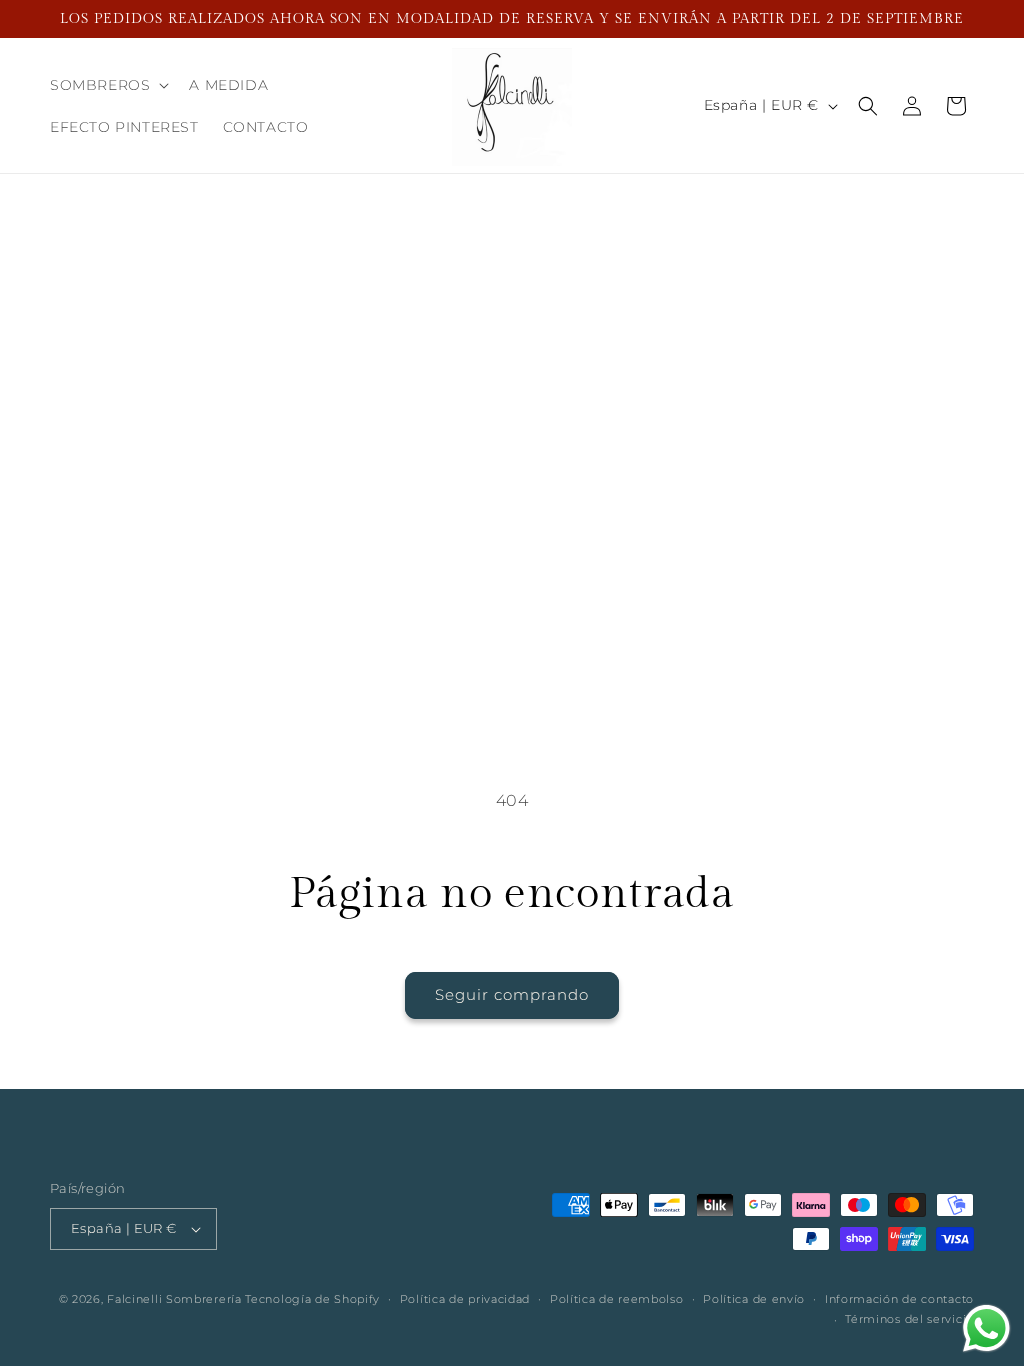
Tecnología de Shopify (312, 1299)
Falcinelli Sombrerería (174, 1299)
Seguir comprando (512, 994)
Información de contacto (899, 1299)
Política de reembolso (617, 1299)
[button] (107, 85)
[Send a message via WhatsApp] (986, 1328)
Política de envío (754, 1299)
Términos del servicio (909, 1319)
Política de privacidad (465, 1299)
